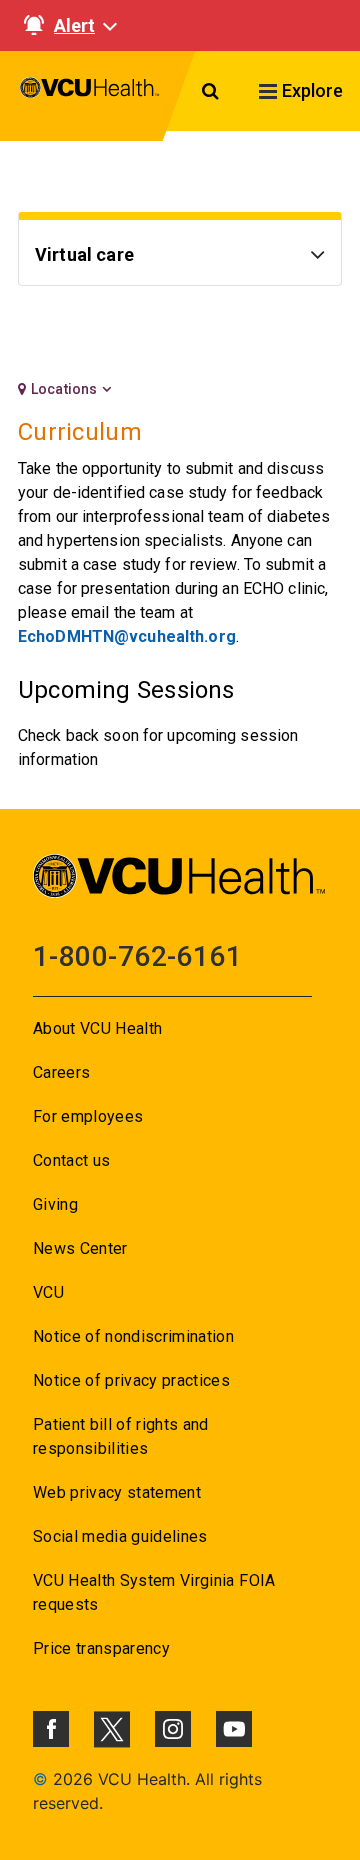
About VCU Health (97, 1028)
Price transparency (101, 1648)
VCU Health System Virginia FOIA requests (154, 1592)
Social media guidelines (120, 1536)
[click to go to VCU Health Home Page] (90, 96)
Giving (55, 1204)
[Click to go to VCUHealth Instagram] (173, 1729)
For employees (88, 1116)
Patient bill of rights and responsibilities (121, 1436)
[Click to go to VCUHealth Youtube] (234, 1729)
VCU (48, 1292)
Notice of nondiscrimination (133, 1336)
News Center (80, 1248)
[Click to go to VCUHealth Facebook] (51, 1729)
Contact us (71, 1160)
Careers (61, 1072)
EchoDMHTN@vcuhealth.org (127, 636)
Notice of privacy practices (131, 1380)
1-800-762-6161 (137, 956)
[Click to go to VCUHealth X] (112, 1729)
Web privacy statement (117, 1492)
